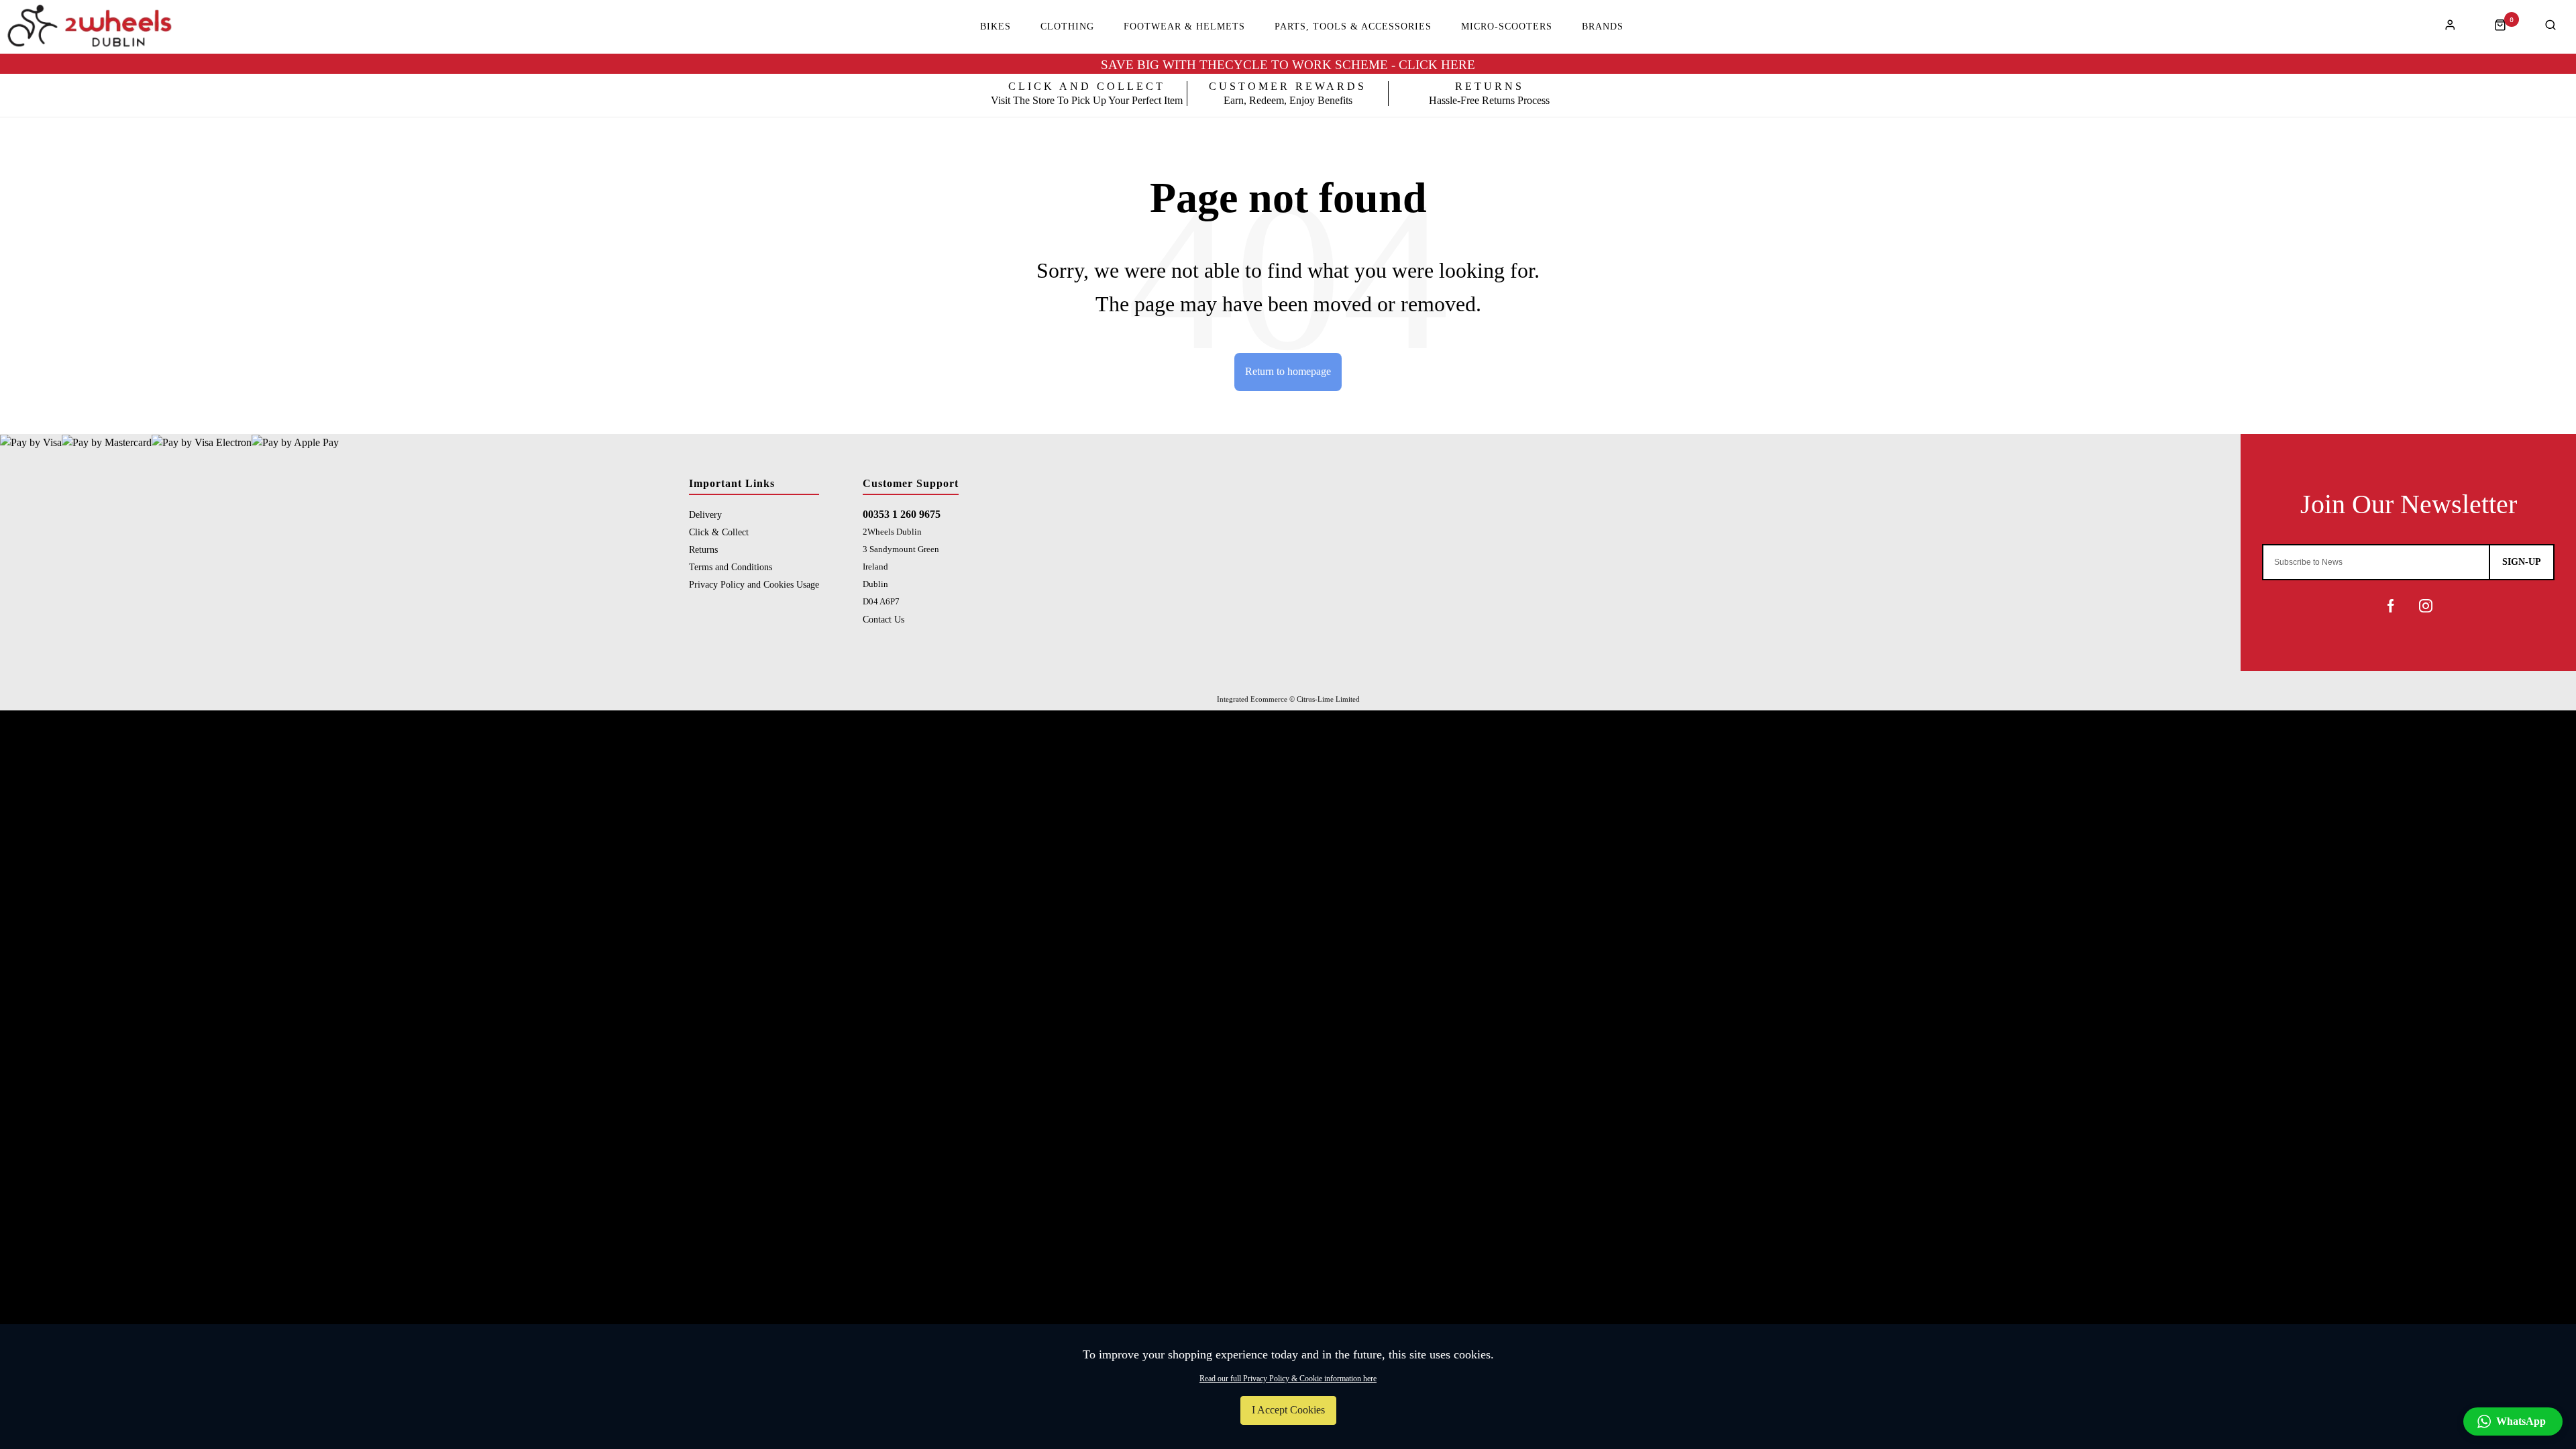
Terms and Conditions (731, 567)
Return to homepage (1288, 371)
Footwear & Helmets (1184, 27)
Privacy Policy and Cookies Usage (754, 584)
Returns (703, 549)
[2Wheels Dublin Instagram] (2426, 606)
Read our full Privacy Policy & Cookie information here (1288, 1379)
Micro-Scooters (1507, 27)
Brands (1603, 27)
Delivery (705, 515)
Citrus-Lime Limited (1328, 699)
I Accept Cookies (1288, 1410)
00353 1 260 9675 (902, 514)
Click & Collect (719, 532)
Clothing (1067, 27)
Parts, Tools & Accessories (1353, 27)
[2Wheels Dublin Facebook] (2391, 606)
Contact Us (883, 619)
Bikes (996, 27)
